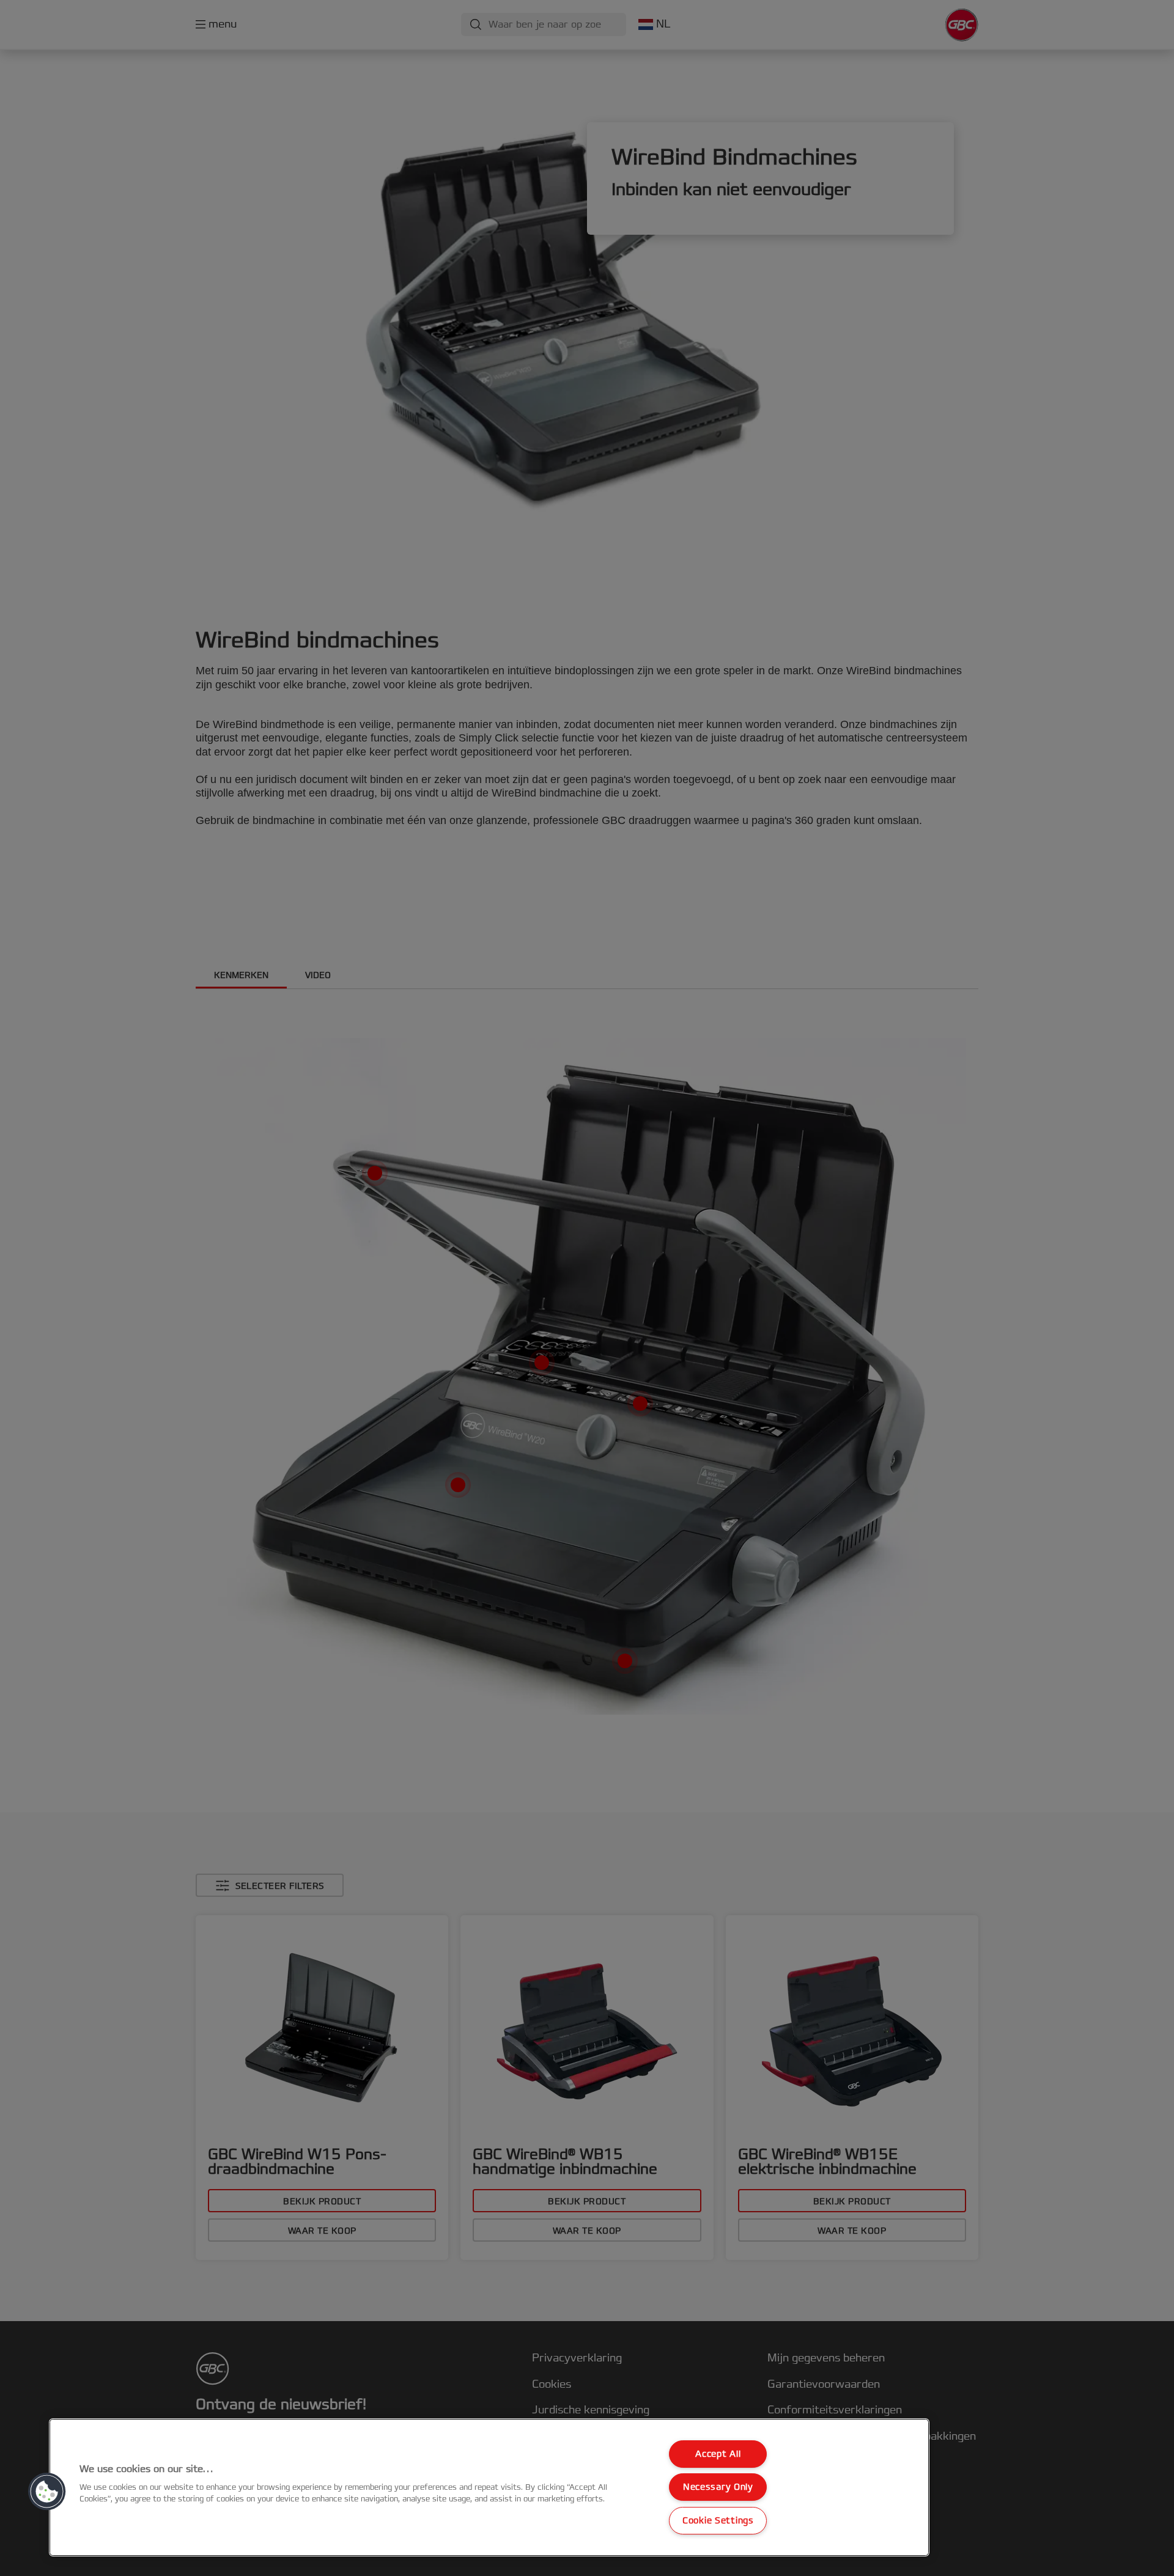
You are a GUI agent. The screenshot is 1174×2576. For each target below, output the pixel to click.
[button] (47, 2492)
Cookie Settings (718, 2521)
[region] (489, 2487)
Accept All (718, 2454)
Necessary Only (718, 2487)
